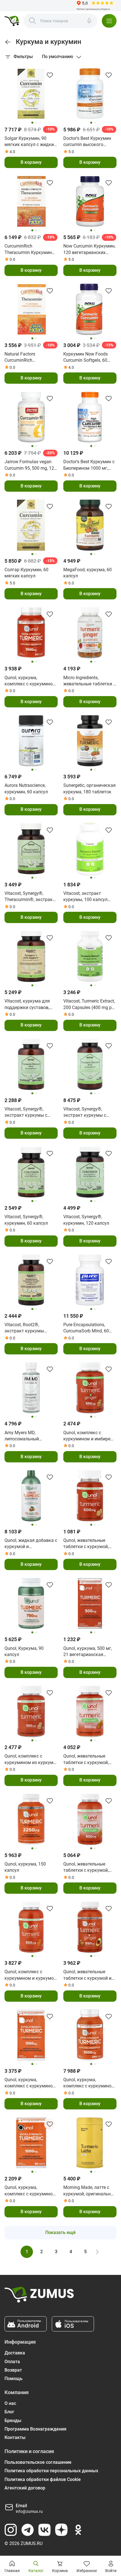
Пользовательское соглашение (38, 2462)
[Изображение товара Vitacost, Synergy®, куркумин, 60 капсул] (31, 1172)
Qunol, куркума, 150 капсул (25, 1867)
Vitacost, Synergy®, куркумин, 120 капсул (86, 1220)
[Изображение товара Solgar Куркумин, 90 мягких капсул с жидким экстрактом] (31, 94)
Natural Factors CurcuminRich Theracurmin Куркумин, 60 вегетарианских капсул (29, 357)
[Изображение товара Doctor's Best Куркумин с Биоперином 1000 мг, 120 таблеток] (90, 417)
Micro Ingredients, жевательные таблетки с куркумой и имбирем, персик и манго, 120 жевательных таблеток (89, 681)
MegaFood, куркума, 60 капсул (88, 573)
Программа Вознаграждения (35, 2429)
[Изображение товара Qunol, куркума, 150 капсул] (31, 1819)
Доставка (15, 2353)
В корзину (31, 162)
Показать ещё (60, 2232)
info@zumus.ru (29, 2511)
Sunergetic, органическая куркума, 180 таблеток (89, 788)
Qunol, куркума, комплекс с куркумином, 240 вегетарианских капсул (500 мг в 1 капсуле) (89, 2083)
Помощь (14, 2379)
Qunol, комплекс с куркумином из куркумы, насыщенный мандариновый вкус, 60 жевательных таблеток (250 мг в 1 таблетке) (31, 1760)
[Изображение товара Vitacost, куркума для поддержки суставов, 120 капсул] (31, 956)
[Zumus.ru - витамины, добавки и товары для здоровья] (12, 21)
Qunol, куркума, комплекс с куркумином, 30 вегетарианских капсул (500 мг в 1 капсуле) (31, 2191)
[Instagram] (11, 2530)
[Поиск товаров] (33, 21)
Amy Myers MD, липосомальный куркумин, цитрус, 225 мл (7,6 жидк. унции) (28, 1436)
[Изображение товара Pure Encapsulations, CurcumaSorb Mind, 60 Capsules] (90, 1280)
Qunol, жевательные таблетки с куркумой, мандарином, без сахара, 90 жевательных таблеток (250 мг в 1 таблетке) (90, 1760)
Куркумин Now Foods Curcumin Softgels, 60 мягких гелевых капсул (88, 357)
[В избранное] (50, 75)
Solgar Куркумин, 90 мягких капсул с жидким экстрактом (31, 142)
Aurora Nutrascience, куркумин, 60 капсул (26, 788)
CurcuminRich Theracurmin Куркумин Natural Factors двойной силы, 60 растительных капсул (29, 250)
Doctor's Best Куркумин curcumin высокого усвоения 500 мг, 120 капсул (87, 142)
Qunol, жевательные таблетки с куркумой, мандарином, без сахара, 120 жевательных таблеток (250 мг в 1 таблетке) (90, 1868)
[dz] (61, 2530)
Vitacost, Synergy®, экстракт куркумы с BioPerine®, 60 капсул (27, 1112)
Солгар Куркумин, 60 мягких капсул (26, 573)
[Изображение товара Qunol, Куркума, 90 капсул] (31, 1603)
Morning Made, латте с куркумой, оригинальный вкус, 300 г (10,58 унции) (90, 2191)
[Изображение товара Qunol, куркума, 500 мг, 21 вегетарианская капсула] (90, 1603)
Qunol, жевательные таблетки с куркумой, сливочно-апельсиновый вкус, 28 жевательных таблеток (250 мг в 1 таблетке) (89, 1544)
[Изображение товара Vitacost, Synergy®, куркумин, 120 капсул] (90, 1172)
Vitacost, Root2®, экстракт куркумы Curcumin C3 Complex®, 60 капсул (29, 1328)
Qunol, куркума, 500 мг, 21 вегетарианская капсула (88, 1652)
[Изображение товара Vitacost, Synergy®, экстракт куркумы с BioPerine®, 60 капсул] (31, 1064)
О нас (10, 2403)
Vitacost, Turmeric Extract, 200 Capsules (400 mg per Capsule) (89, 1005)
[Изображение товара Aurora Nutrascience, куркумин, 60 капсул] (31, 741)
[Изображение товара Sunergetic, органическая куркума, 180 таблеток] (90, 741)
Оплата (12, 2362)
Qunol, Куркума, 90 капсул (24, 1651)
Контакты (15, 2437)
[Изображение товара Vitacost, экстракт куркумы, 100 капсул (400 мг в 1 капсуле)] (90, 849)
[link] (8, 42)
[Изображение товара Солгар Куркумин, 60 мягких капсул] (31, 525)
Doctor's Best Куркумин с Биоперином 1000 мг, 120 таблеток (89, 465)
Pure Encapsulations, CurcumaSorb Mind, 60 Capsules (86, 1328)
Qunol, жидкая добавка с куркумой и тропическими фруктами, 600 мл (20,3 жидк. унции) (31, 1544)
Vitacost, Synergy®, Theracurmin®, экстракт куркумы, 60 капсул (30, 897)
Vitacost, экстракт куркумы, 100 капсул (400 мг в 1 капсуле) (85, 897)
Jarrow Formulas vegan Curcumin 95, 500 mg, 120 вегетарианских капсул (31, 465)
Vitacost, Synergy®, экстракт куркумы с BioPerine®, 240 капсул (87, 1112)
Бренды (13, 2421)
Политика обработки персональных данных (51, 2471)
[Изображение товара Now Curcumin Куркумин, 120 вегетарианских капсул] (90, 201)
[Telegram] (28, 2530)
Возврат (13, 2370)
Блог (9, 2412)
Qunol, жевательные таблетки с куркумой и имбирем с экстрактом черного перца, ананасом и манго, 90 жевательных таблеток (90, 1975)
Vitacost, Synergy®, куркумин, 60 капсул (26, 1220)
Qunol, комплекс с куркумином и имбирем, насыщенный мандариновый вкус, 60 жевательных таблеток (89, 1436)
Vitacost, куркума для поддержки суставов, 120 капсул (27, 1005)
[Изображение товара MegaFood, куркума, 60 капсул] (90, 525)
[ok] (78, 2530)
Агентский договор (25, 2488)
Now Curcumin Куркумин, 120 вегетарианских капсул (89, 250)
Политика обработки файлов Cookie (43, 2479)
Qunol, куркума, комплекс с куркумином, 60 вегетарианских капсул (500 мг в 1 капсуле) (31, 2083)
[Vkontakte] (44, 2530)
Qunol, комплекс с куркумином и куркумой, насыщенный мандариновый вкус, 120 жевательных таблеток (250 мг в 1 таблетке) (31, 1975)
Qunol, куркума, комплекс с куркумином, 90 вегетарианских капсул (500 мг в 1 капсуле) (31, 681)
